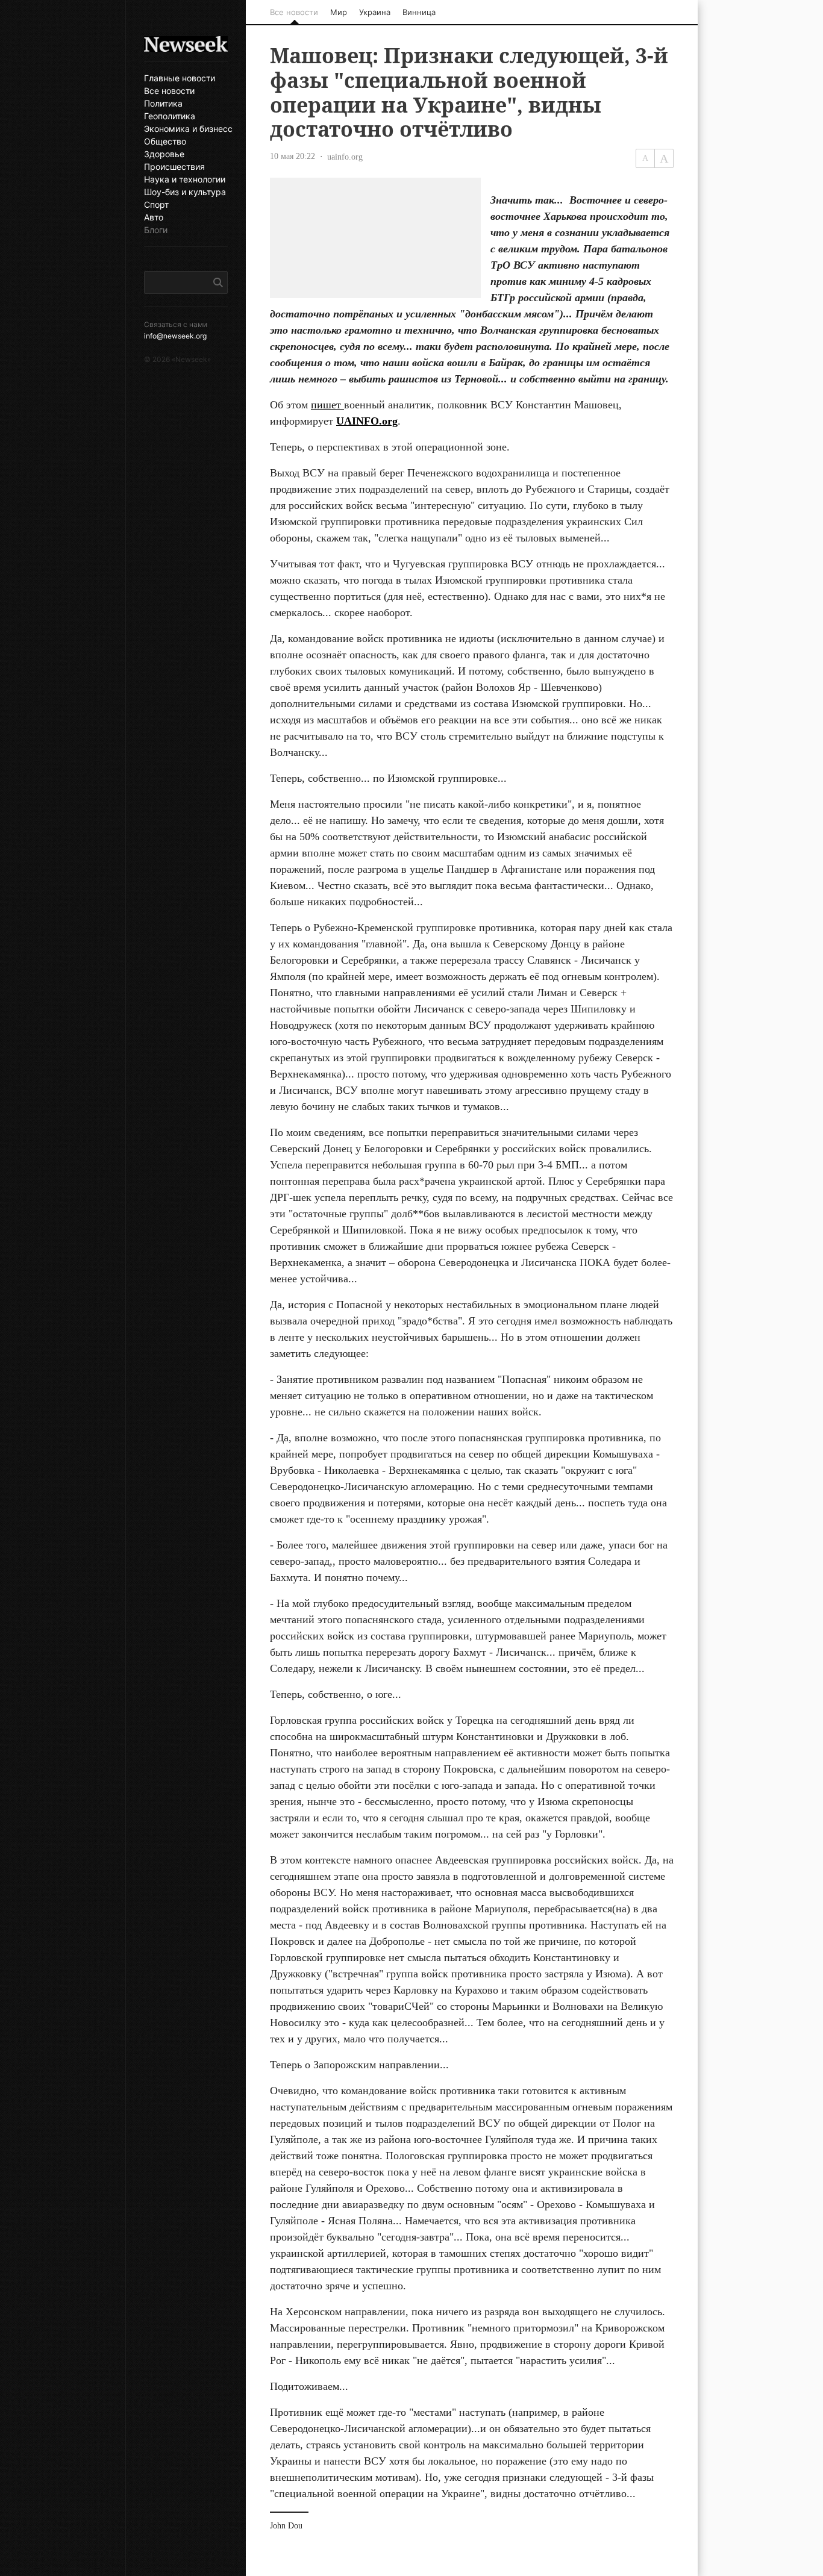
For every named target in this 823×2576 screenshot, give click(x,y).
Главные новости (180, 78)
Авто (154, 217)
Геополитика (170, 116)
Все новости (169, 91)
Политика (163, 104)
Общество (165, 142)
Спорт (156, 205)
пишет (327, 405)
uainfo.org (345, 157)
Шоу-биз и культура (185, 192)
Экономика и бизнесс (186, 129)
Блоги (156, 230)
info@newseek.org (175, 336)
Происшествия (174, 167)
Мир (339, 12)
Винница (419, 12)
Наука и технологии (185, 179)
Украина (375, 12)
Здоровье (164, 154)
